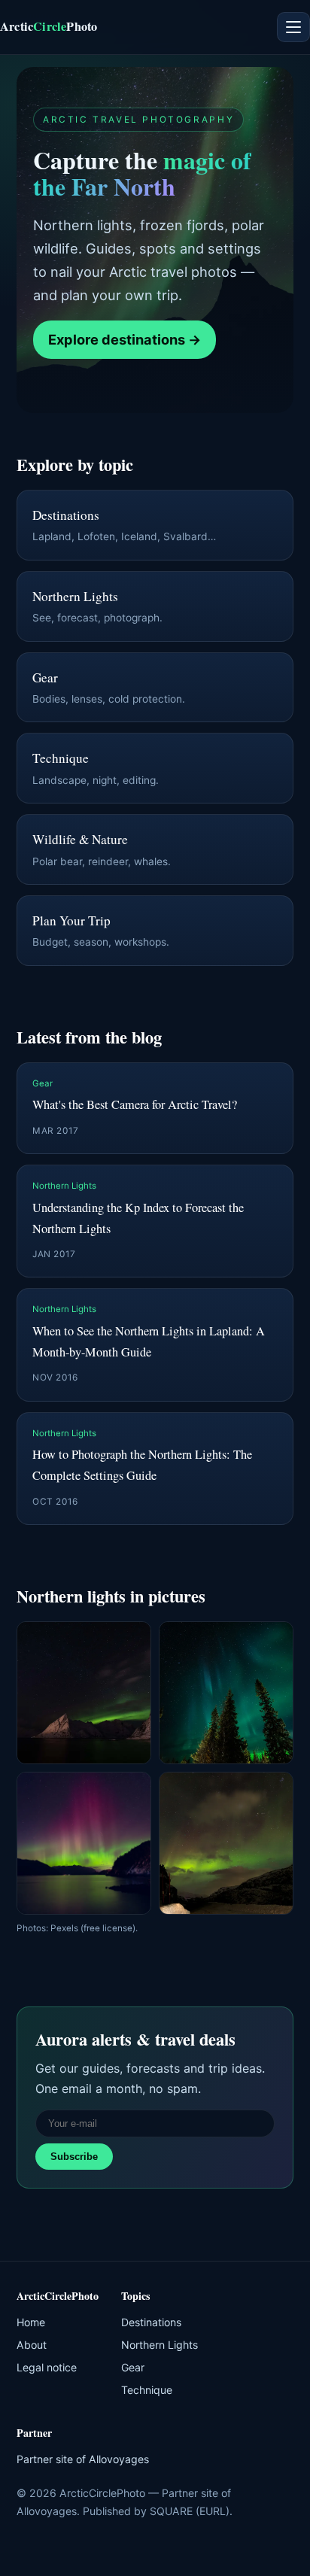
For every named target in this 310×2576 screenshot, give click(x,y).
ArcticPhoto (49, 26)
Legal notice (47, 2367)
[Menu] (293, 27)
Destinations (151, 2322)
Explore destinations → (125, 339)
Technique (147, 2390)
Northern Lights (160, 2345)
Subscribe (74, 2157)
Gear (133, 2367)
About (32, 2345)
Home (31, 2322)
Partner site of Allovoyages (83, 2459)
